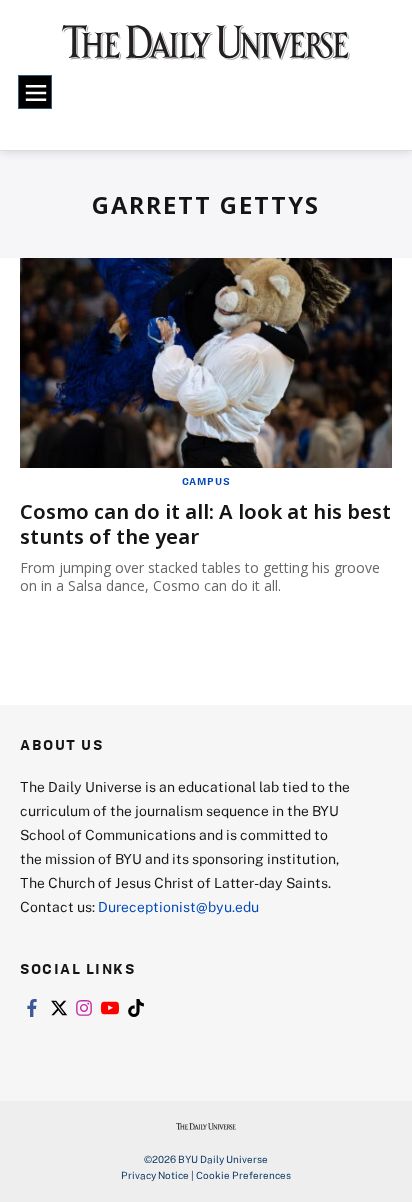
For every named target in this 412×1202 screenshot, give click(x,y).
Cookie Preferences (243, 1175)
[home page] (206, 50)
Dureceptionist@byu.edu (178, 906)
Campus (206, 481)
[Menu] (35, 92)
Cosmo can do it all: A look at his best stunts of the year (205, 524)
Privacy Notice (155, 1175)
